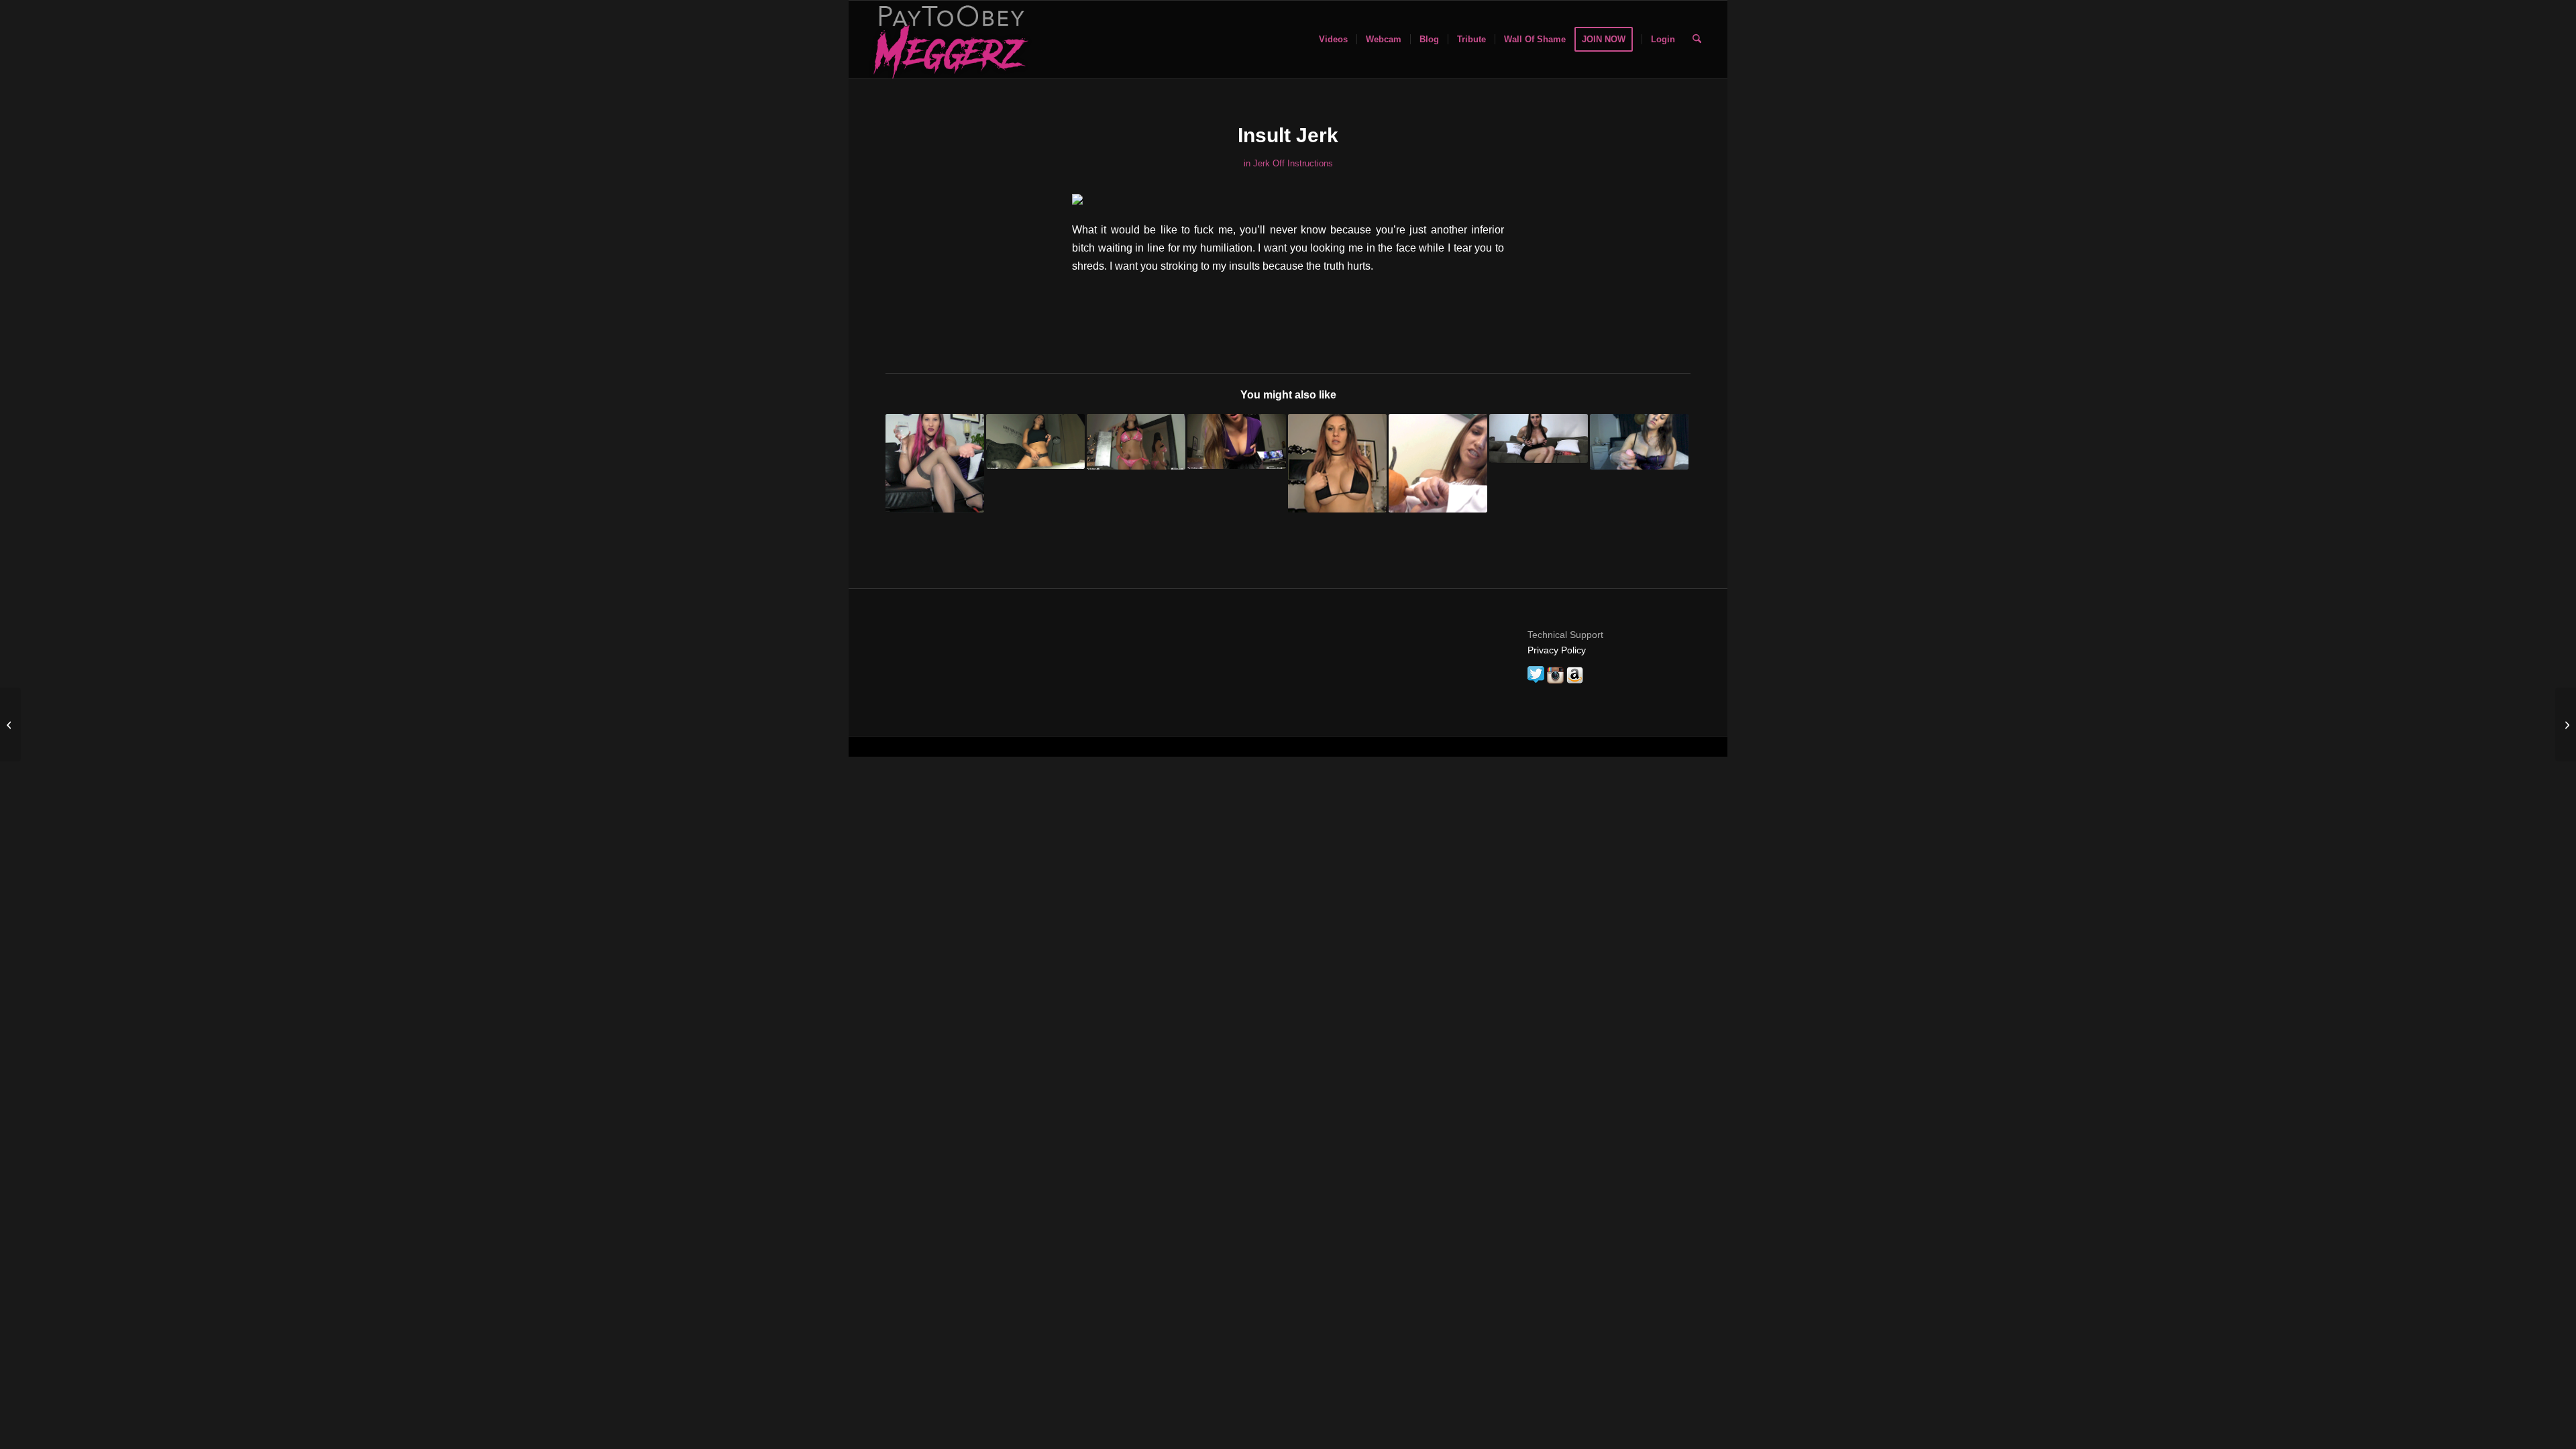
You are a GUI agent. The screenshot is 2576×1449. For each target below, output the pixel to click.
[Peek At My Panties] (2566, 724)
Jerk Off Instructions (1293, 163)
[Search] (1697, 40)
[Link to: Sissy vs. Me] (1035, 441)
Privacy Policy (1557, 650)
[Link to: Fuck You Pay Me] (1237, 441)
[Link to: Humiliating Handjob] (1639, 442)
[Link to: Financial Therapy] (935, 463)
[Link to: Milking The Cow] (1539, 438)
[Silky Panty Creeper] (10, 724)
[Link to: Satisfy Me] (1136, 442)
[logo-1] (949, 40)
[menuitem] (1333, 40)
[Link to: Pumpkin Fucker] (1438, 463)
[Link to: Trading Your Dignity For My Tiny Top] (1337, 463)
